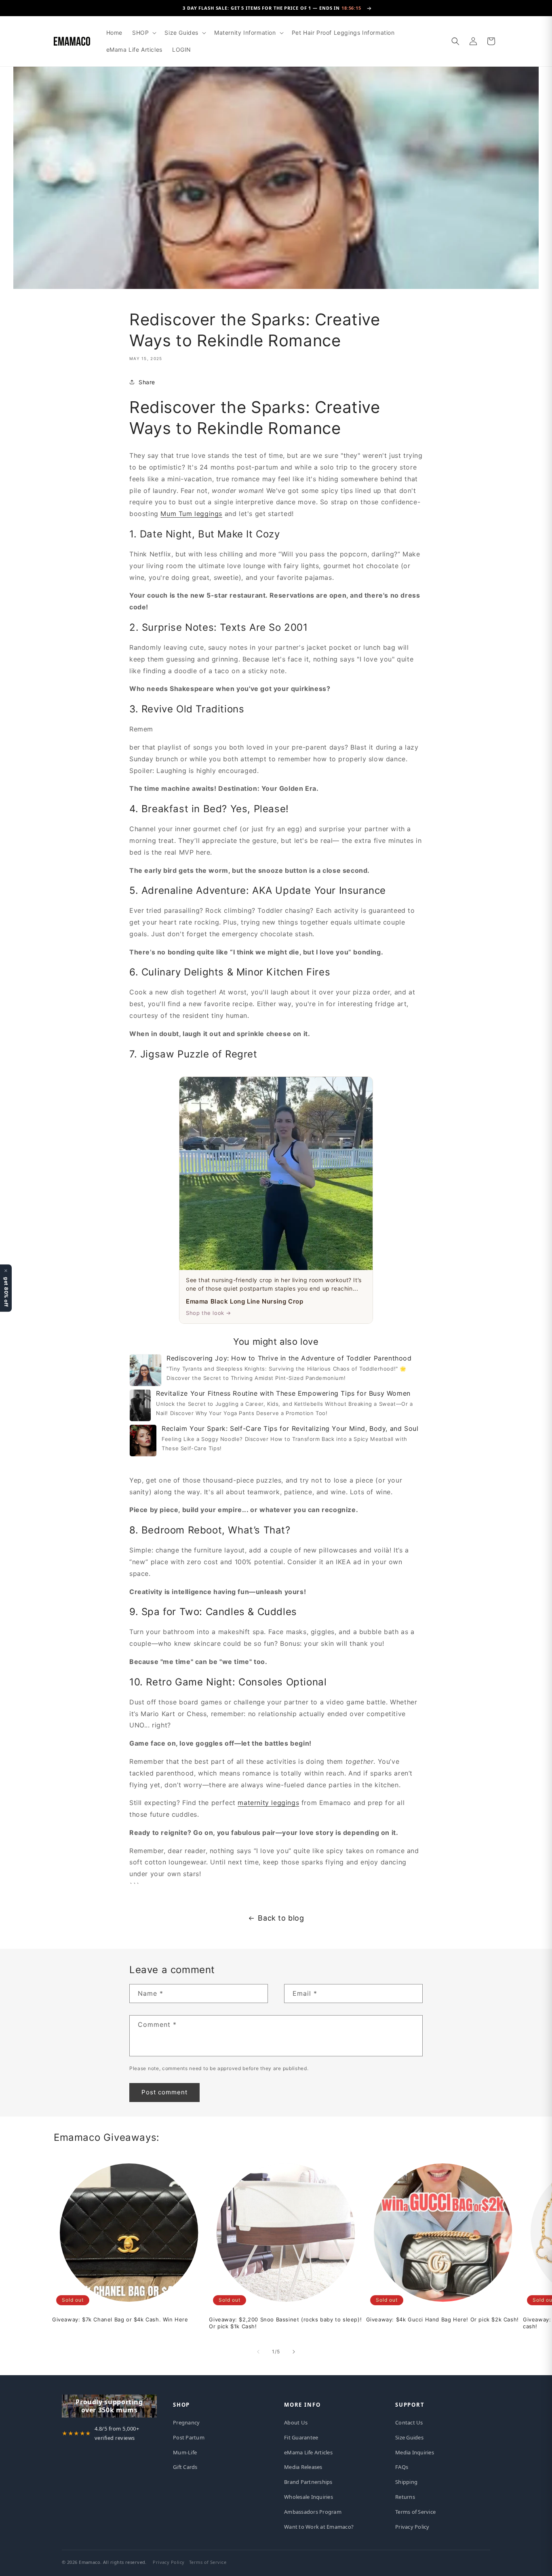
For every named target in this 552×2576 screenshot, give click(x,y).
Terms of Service (415, 2512)
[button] (143, 33)
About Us (296, 2422)
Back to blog (281, 1918)
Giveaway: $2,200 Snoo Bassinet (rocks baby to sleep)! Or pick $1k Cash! (285, 2323)
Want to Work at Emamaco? (319, 2527)
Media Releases (303, 2467)
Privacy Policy (412, 2527)
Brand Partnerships (308, 2482)
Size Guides (409, 2437)
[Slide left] (258, 2352)
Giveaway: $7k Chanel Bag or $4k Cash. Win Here (120, 2319)
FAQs (402, 2467)
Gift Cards (185, 2467)
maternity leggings (268, 1803)
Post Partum (189, 2437)
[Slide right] (294, 2352)
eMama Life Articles (308, 2452)
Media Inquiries (415, 2452)
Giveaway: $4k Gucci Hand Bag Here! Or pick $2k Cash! (442, 2319)
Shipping (406, 2482)
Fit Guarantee (301, 2437)
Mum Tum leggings (191, 514)
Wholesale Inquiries (309, 2497)
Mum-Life (185, 2452)
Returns (405, 2497)
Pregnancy (186, 2422)
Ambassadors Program (313, 2512)
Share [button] (147, 382)
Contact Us (409, 2422)
